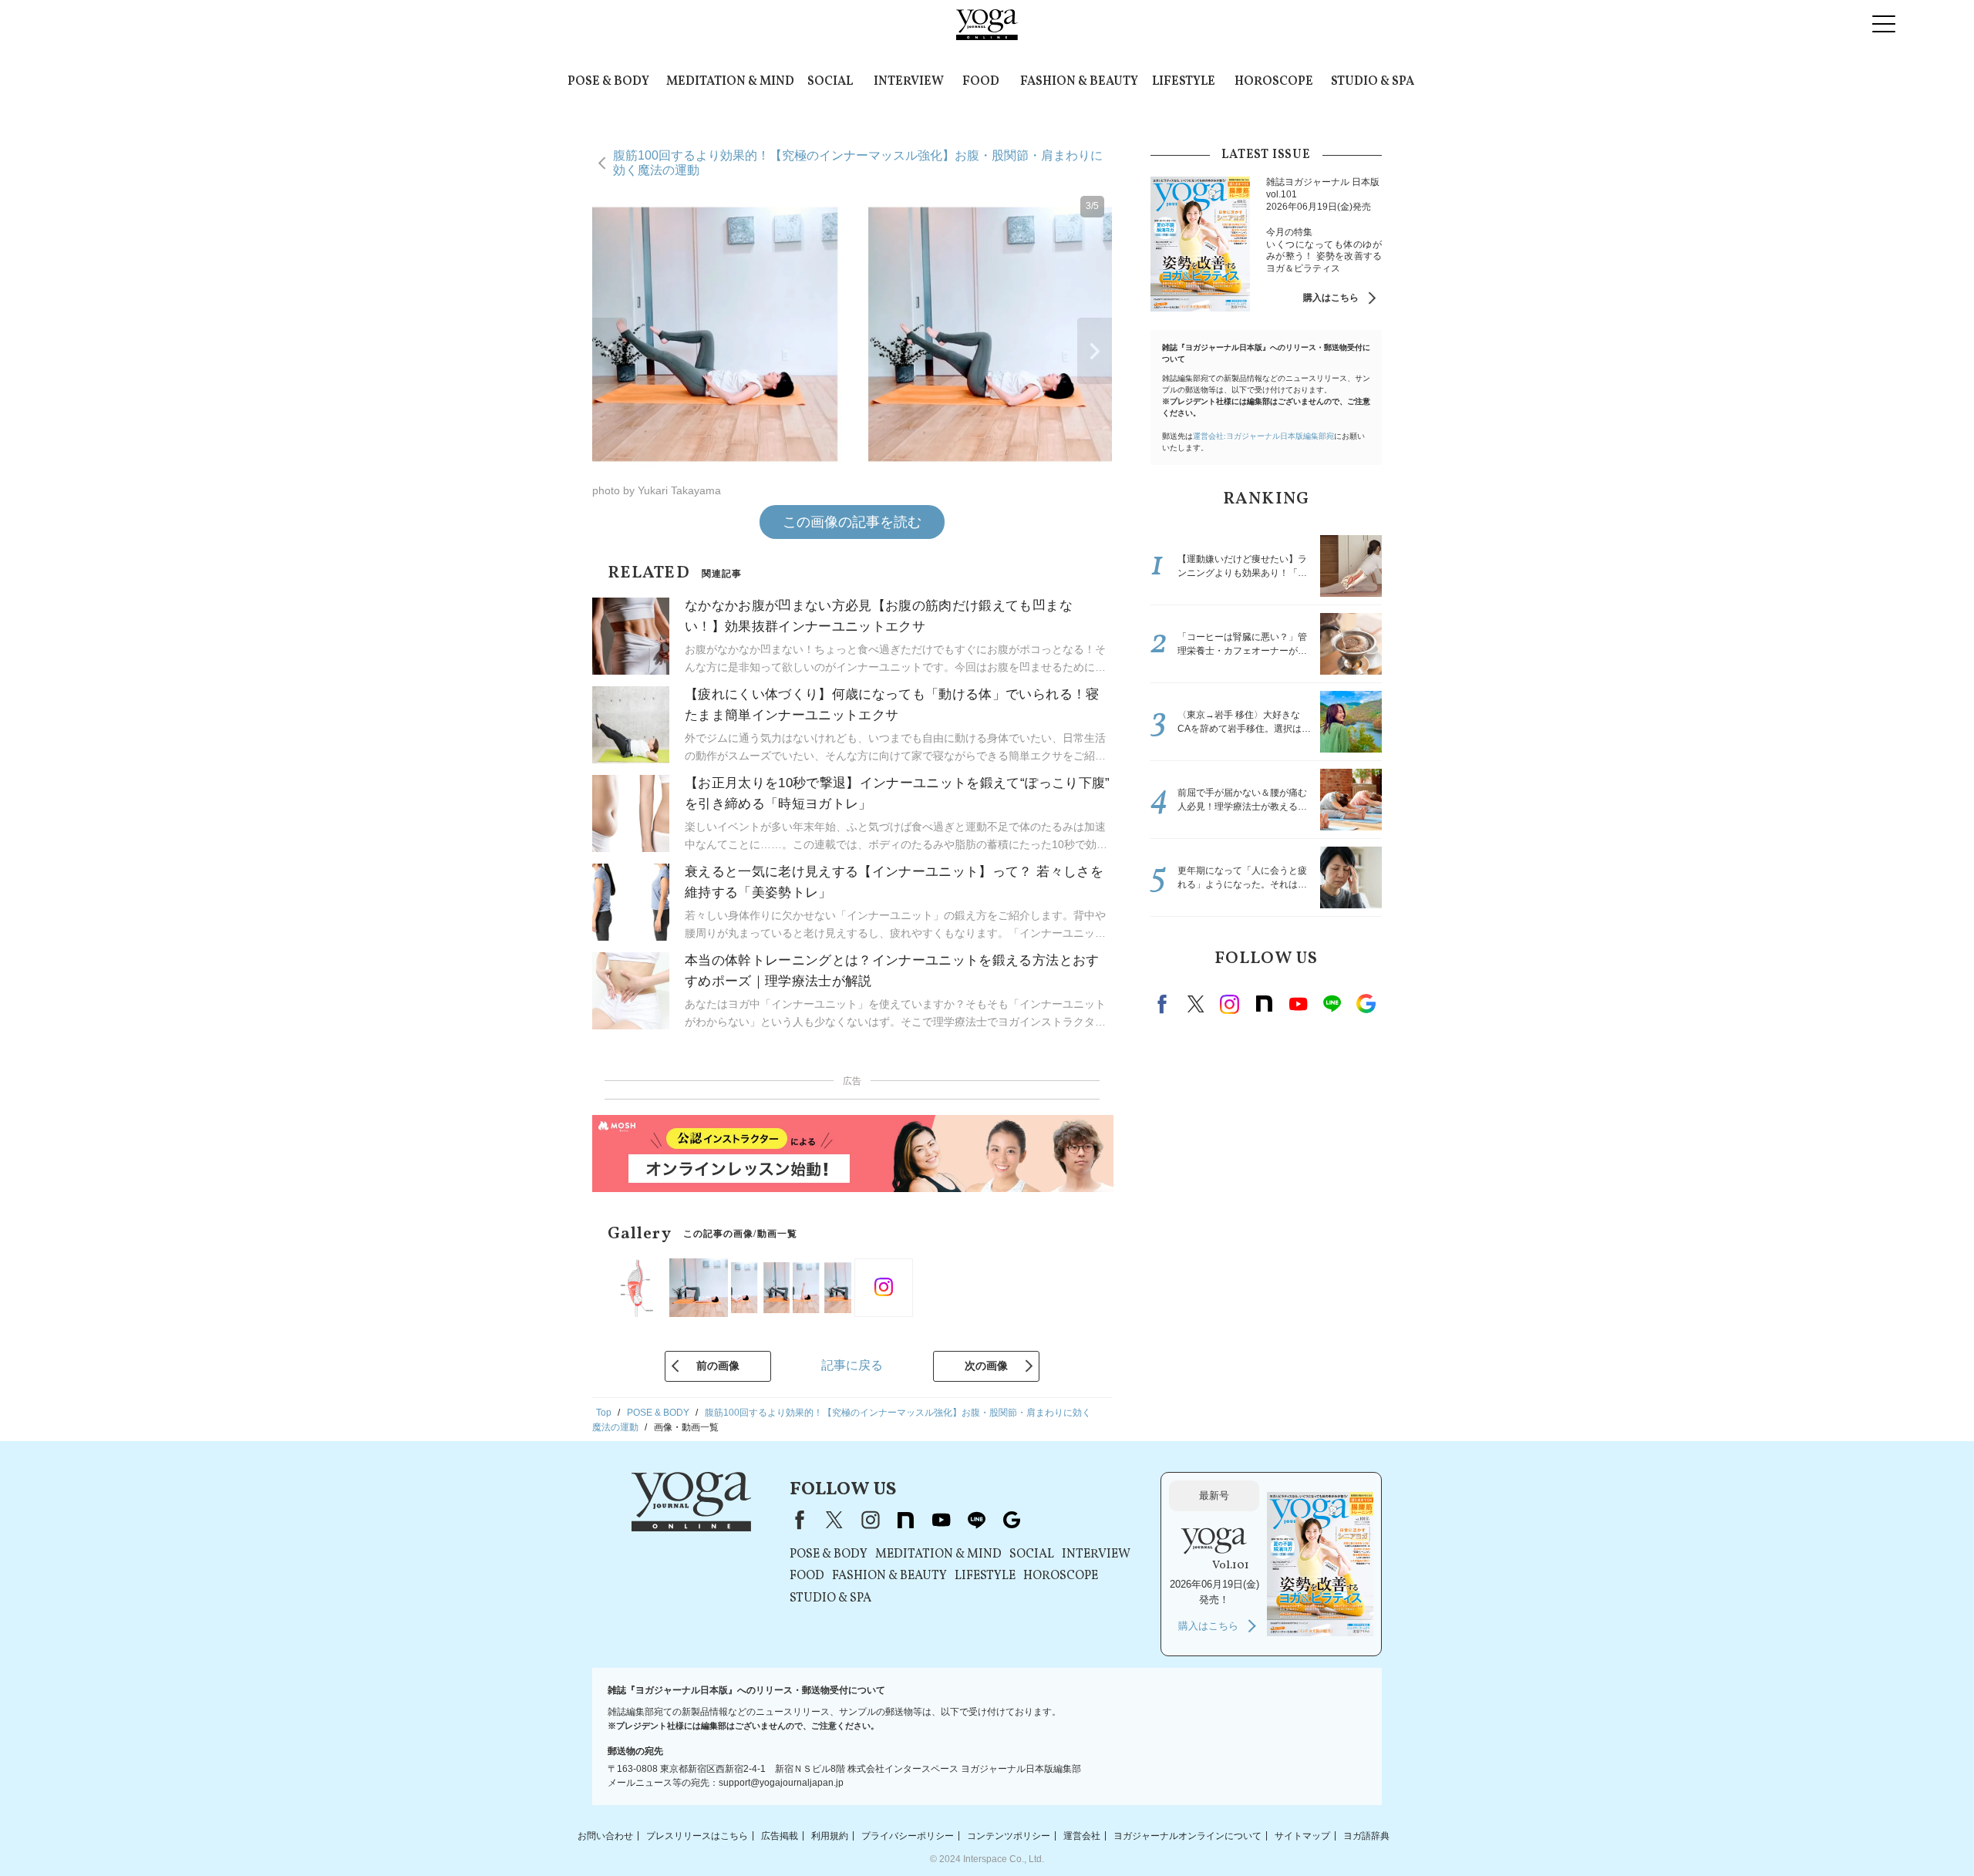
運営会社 (1082, 1835)
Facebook (1164, 1004)
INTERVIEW (909, 82)
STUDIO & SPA (1373, 82)
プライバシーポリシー (908, 1835)
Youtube (1298, 1004)
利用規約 (830, 1835)
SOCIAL (830, 82)
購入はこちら (1331, 298)
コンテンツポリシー (1009, 1835)
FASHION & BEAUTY (1079, 82)
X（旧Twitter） (834, 1520)
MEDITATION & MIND (730, 82)
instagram (1230, 1004)
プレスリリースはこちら (697, 1835)
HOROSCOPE (1274, 82)
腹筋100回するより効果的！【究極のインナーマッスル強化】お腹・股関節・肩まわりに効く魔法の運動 (858, 162)
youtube (941, 1520)
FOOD (981, 82)
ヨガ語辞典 (1366, 1835)
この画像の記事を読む (852, 522)
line (1332, 1004)
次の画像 (986, 1366)
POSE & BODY (608, 82)
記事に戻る (852, 1365)
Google (1366, 1004)
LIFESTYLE (1184, 82)
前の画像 (718, 1366)
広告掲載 (780, 1835)
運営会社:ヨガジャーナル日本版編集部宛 (1263, 436)
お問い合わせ (605, 1835)
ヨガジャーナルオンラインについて (1187, 1835)
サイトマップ (1302, 1835)
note (1264, 1004)
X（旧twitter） (1196, 1004)
